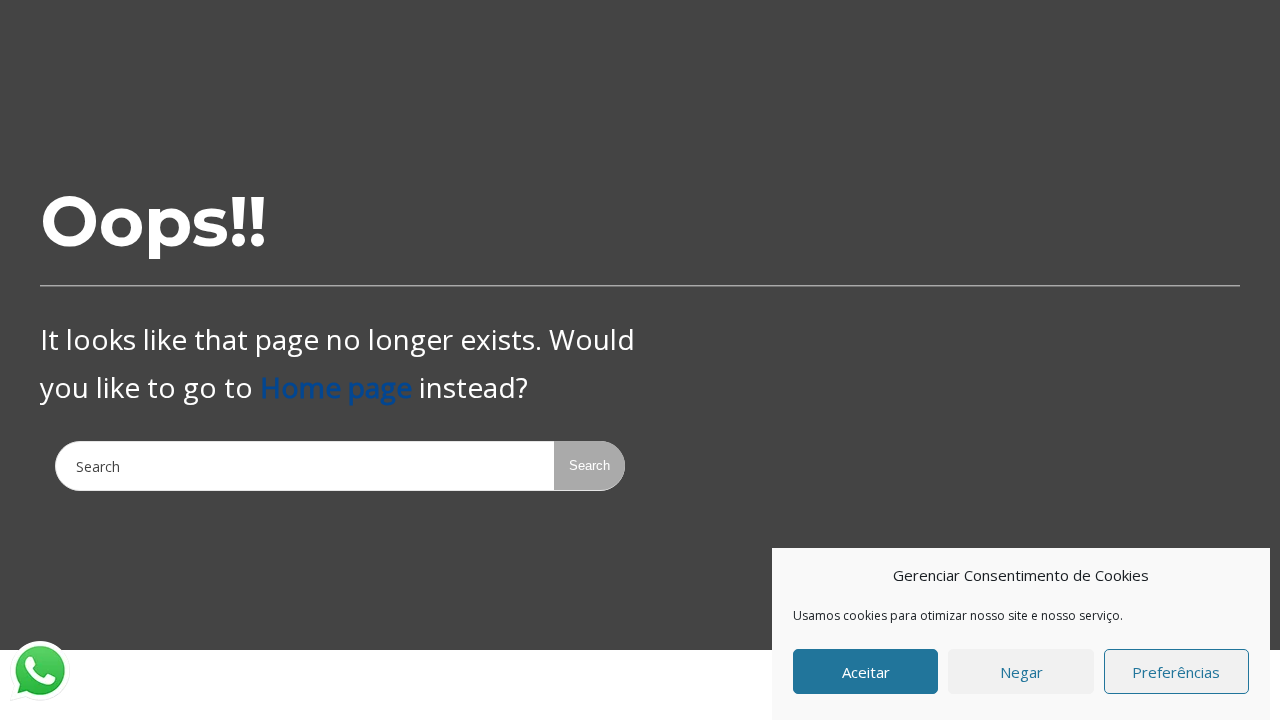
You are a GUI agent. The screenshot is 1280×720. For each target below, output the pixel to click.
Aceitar (866, 672)
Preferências (1176, 672)
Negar (1021, 672)
